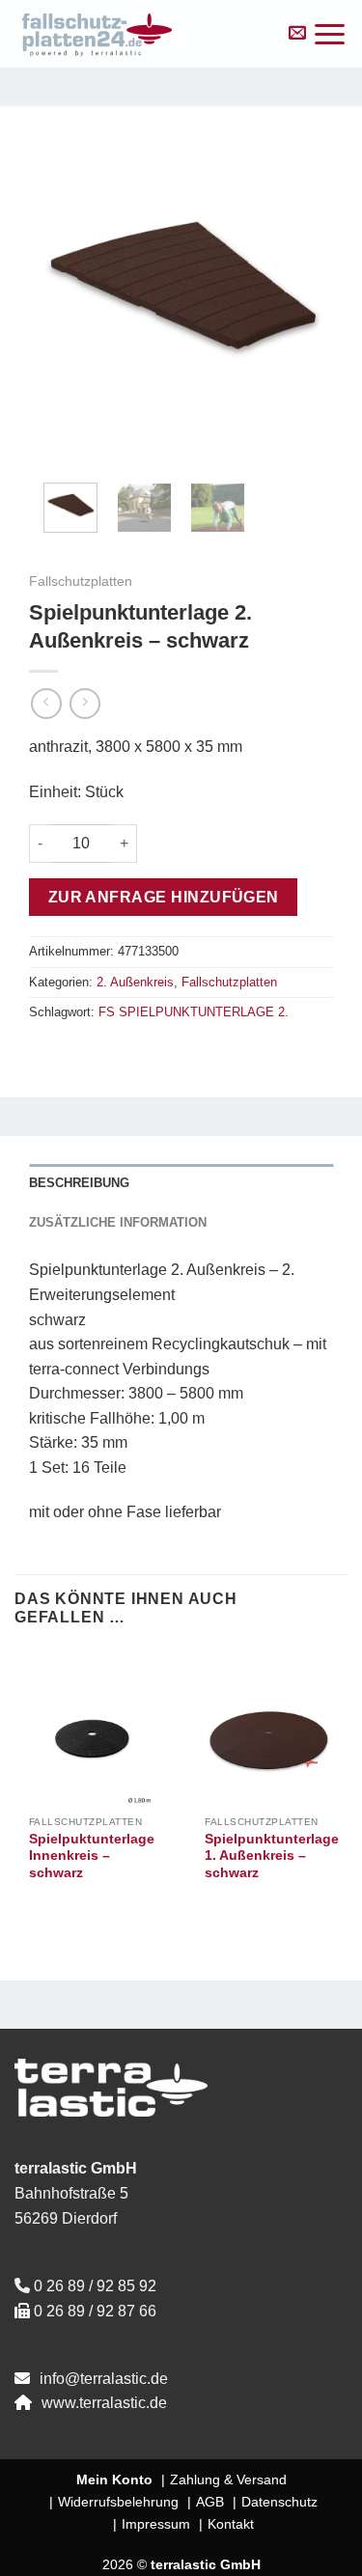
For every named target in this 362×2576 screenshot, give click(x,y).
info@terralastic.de (104, 2379)
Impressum (156, 2524)
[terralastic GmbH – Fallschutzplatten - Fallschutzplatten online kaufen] (140, 34)
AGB (210, 2502)
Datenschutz (279, 2502)
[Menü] (330, 34)
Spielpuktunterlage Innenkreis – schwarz (92, 1856)
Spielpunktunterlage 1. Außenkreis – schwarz (272, 1856)
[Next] (303, 287)
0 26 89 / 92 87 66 (95, 2311)
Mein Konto (114, 2479)
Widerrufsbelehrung (118, 2502)
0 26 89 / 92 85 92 (95, 2286)
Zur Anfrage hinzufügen (164, 897)
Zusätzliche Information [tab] (118, 1222)
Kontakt (231, 2524)
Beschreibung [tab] (79, 1183)
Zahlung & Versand (228, 2479)
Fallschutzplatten (81, 582)
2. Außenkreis (135, 982)
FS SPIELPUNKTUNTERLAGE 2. (194, 1012)
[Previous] (59, 287)
